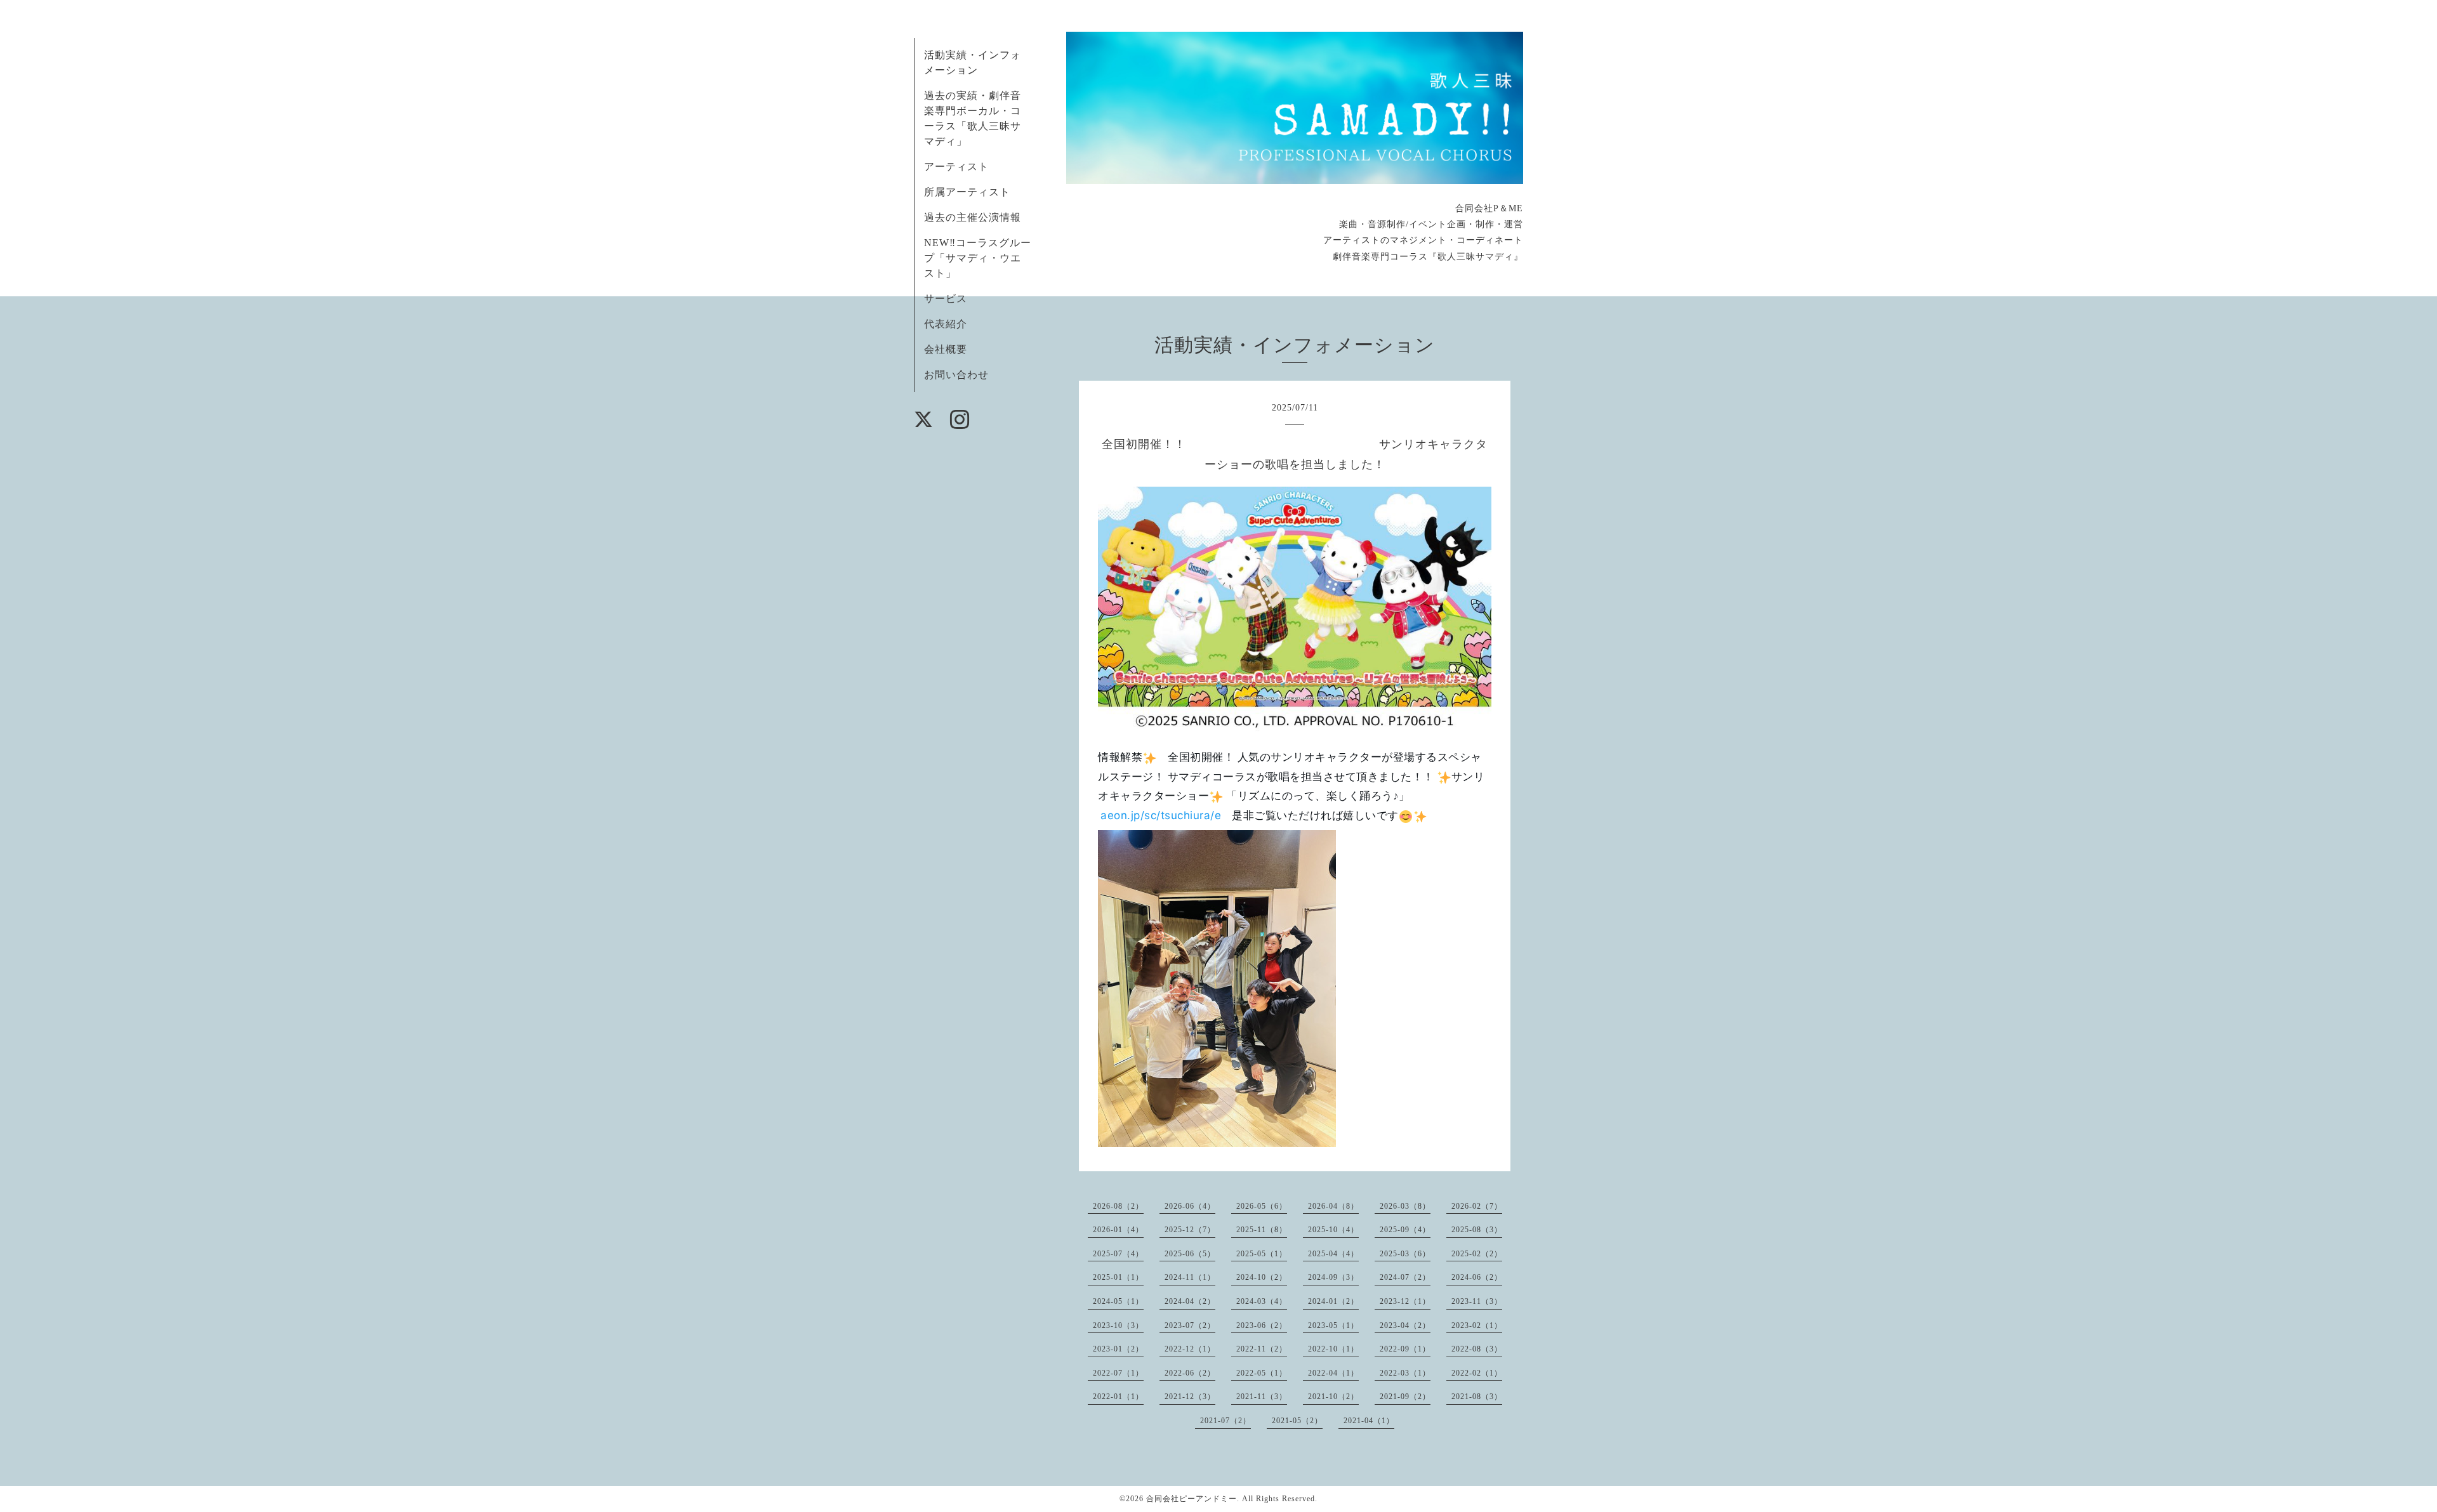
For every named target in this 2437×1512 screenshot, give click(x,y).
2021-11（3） (1262, 1397)
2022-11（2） (1262, 1349)
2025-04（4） (1333, 1254)
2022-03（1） (1405, 1373)
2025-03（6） (1405, 1254)
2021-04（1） (1369, 1421)
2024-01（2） (1333, 1301)
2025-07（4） (1118, 1254)
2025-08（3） (1477, 1230)
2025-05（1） (1262, 1254)
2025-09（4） (1405, 1230)
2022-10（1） (1333, 1349)
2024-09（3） (1333, 1277)
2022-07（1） (1118, 1373)
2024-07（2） (1405, 1277)
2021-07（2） (1225, 1421)
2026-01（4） (1118, 1230)
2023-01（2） (1118, 1349)
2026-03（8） (1405, 1206)
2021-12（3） (1190, 1397)
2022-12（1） (1190, 1349)
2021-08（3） (1477, 1397)
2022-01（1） (1118, 1397)
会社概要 (946, 349)
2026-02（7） (1477, 1206)
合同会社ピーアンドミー (1192, 1499)
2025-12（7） (1190, 1230)
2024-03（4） (1262, 1301)
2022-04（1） (1333, 1373)
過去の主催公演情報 (973, 217)
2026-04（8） (1333, 1206)
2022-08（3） (1477, 1349)
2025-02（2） (1477, 1254)
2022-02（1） (1477, 1373)
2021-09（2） (1405, 1397)
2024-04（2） (1190, 1301)
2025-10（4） (1333, 1230)
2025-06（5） (1190, 1254)
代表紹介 (946, 324)
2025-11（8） (1262, 1230)
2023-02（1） (1477, 1325)
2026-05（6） (1262, 1206)
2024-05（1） (1118, 1301)
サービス (946, 299)
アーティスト (956, 167)
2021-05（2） (1297, 1421)
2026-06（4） (1190, 1206)
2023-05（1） (1333, 1325)
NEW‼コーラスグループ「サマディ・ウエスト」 (978, 258)
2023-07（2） (1190, 1325)
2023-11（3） (1477, 1301)
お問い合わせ (956, 375)
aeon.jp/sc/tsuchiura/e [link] (1161, 815)
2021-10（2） (1333, 1397)
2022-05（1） (1262, 1373)
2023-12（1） (1405, 1301)
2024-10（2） (1262, 1277)
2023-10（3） (1118, 1325)
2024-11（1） (1190, 1277)
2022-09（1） (1405, 1349)
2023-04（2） (1405, 1325)
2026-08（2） (1118, 1206)
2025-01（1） (1118, 1277)
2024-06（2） (1477, 1277)
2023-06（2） (1262, 1325)
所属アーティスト (967, 192)
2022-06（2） (1190, 1373)
